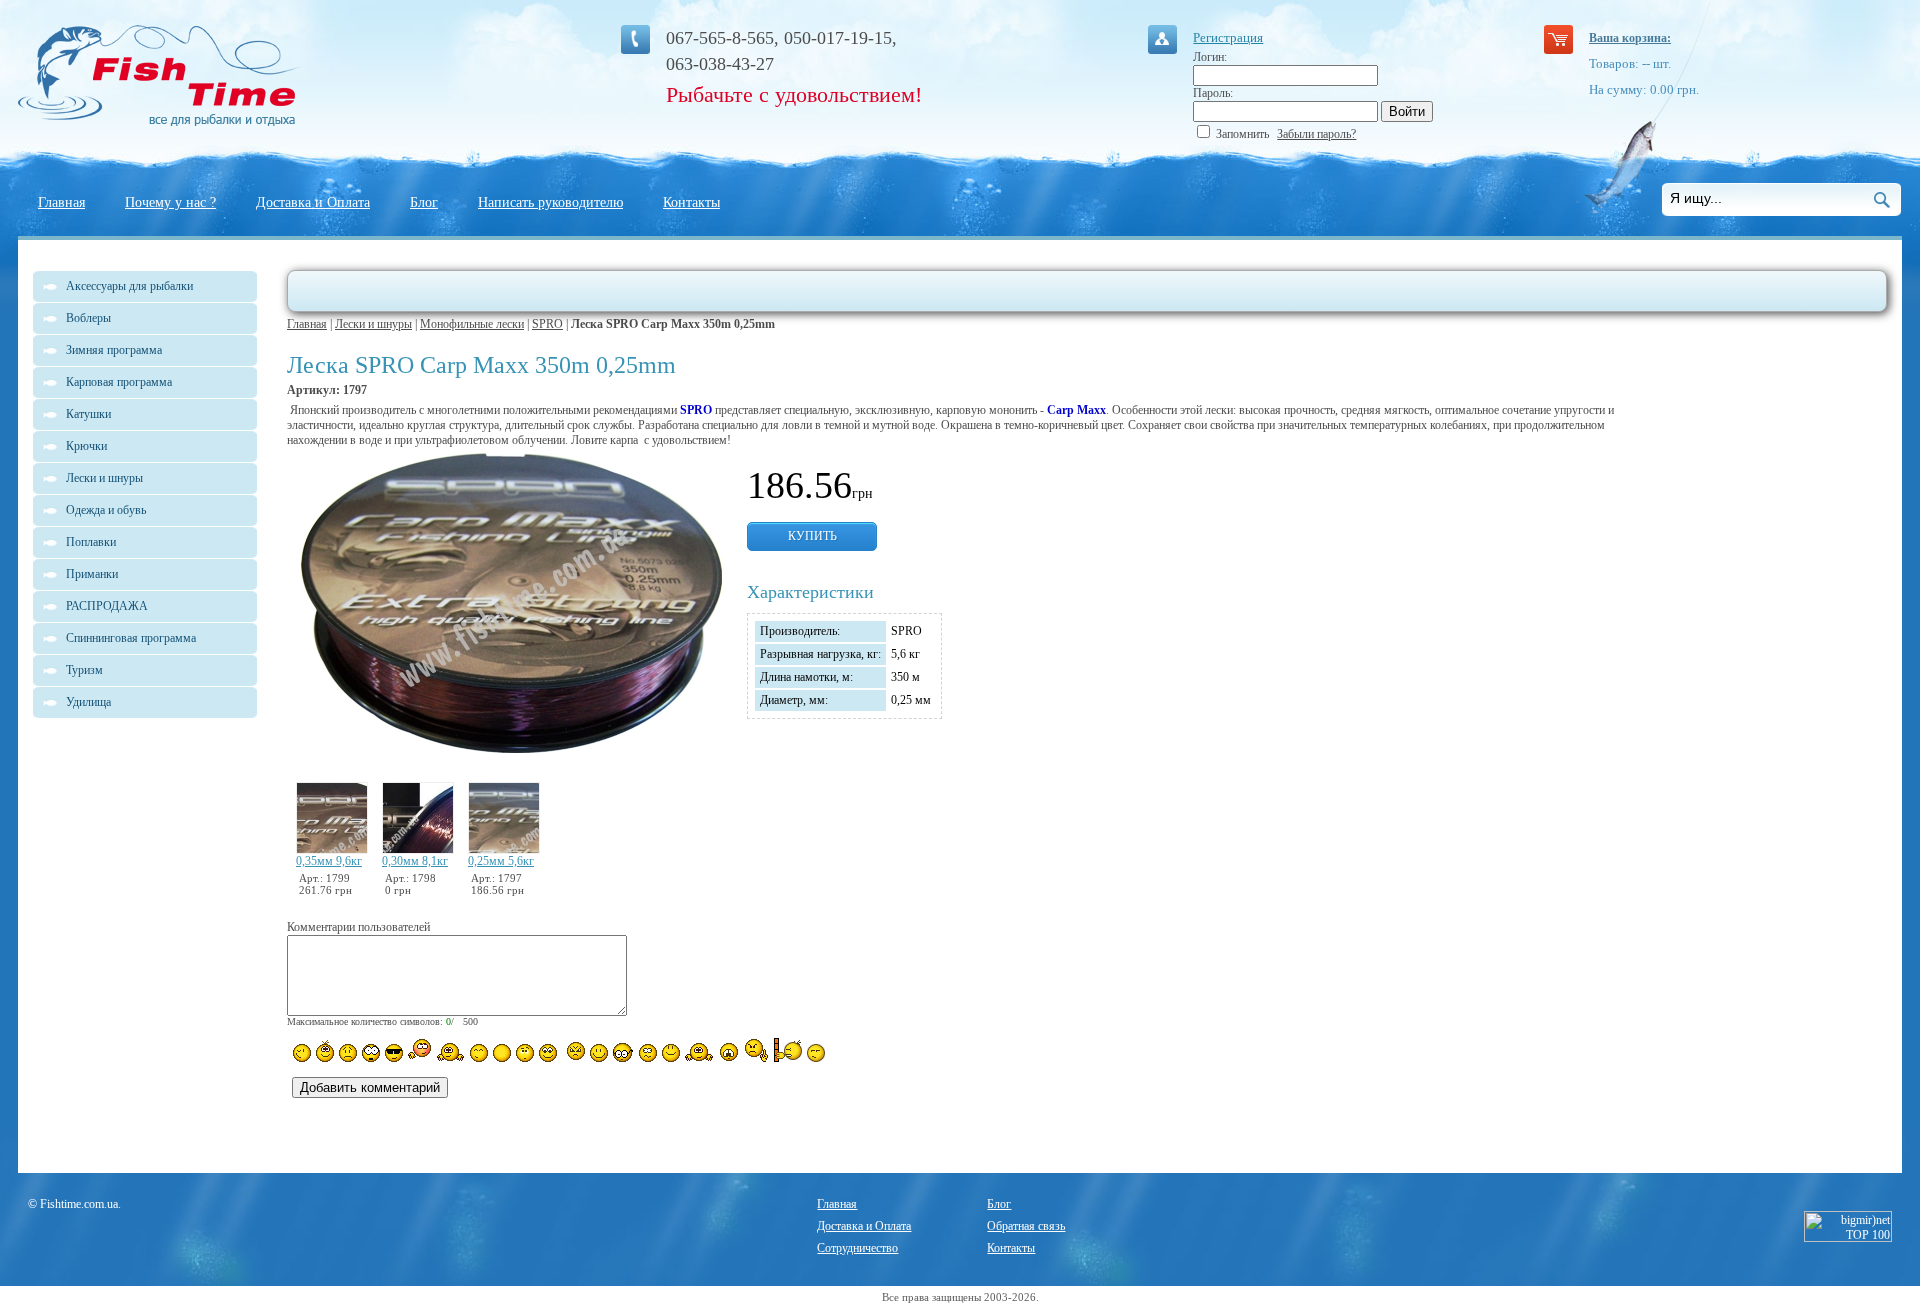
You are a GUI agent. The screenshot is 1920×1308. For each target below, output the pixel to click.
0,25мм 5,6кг (501, 861)
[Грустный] (348, 1053)
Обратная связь (1026, 1226)
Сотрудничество (857, 1248)
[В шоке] (371, 1053)
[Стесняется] (419, 1050)
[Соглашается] (671, 1053)
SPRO (547, 324)
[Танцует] (450, 1051)
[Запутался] (648, 1053)
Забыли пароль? (1316, 134)
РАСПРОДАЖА (107, 606)
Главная (61, 202)
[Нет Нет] (756, 1050)
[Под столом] (502, 1053)
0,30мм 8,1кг (415, 861)
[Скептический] (816, 1053)
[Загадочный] (548, 1053)
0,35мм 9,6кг (329, 861)
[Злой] (573, 1052)
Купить (812, 536)
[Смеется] (302, 1053)
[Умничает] (623, 1052)
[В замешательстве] (525, 1053)
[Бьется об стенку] (787, 1050)
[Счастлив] (479, 1053)
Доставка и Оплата (313, 202)
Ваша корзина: (1630, 38)
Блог (424, 202)
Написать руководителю (550, 202)
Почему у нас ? (170, 202)
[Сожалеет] (729, 1052)
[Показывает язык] (599, 1053)
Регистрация (1228, 37)
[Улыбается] (325, 1051)
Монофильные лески (472, 324)
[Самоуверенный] (394, 1053)
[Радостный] (699, 1051)
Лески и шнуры (373, 324)
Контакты (691, 202)
